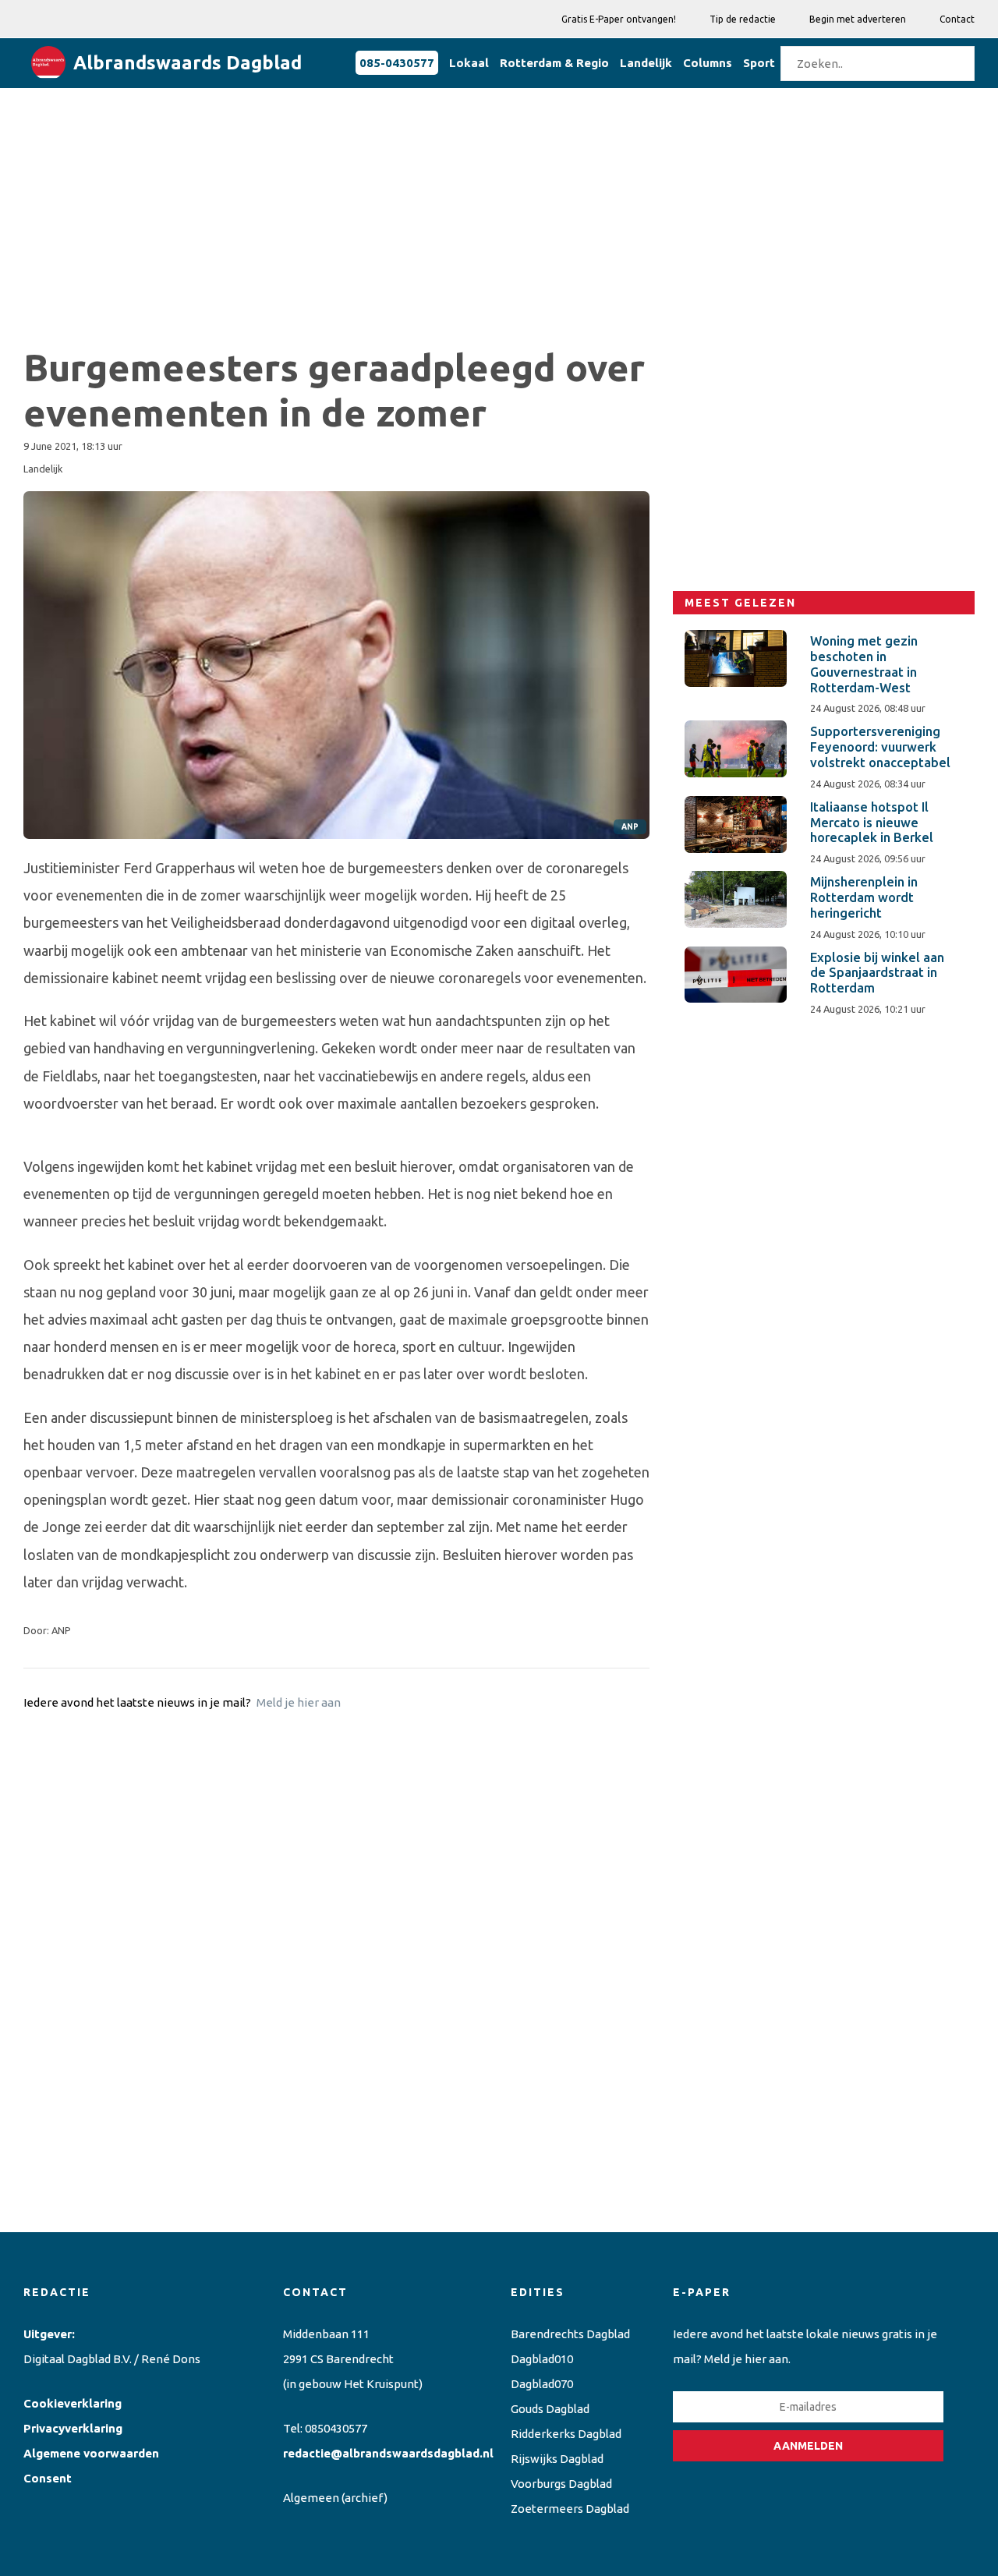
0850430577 (336, 2428)
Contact (957, 19)
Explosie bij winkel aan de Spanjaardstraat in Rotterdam (877, 973)
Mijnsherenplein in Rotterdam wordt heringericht (864, 897)
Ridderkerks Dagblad (566, 2434)
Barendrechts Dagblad (570, 2334)
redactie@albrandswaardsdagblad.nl (388, 2453)
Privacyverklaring (73, 2428)
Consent (48, 2478)
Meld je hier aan (299, 1702)
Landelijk (646, 63)
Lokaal (469, 63)
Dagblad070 (542, 2384)
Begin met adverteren (858, 19)
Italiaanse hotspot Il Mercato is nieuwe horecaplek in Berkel (872, 823)
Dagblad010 (542, 2359)
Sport (759, 63)
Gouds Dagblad (550, 2409)
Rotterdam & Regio (554, 63)
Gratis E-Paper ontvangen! (619, 19)
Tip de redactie (743, 19)
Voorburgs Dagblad (561, 2484)
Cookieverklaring (73, 2403)
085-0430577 (397, 63)
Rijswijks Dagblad (557, 2459)
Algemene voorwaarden (91, 2453)
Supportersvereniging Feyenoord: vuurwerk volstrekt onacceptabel (880, 747)
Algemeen (311, 2498)
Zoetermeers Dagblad (570, 2509)
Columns (708, 63)
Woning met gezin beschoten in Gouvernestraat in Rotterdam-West (864, 664)
